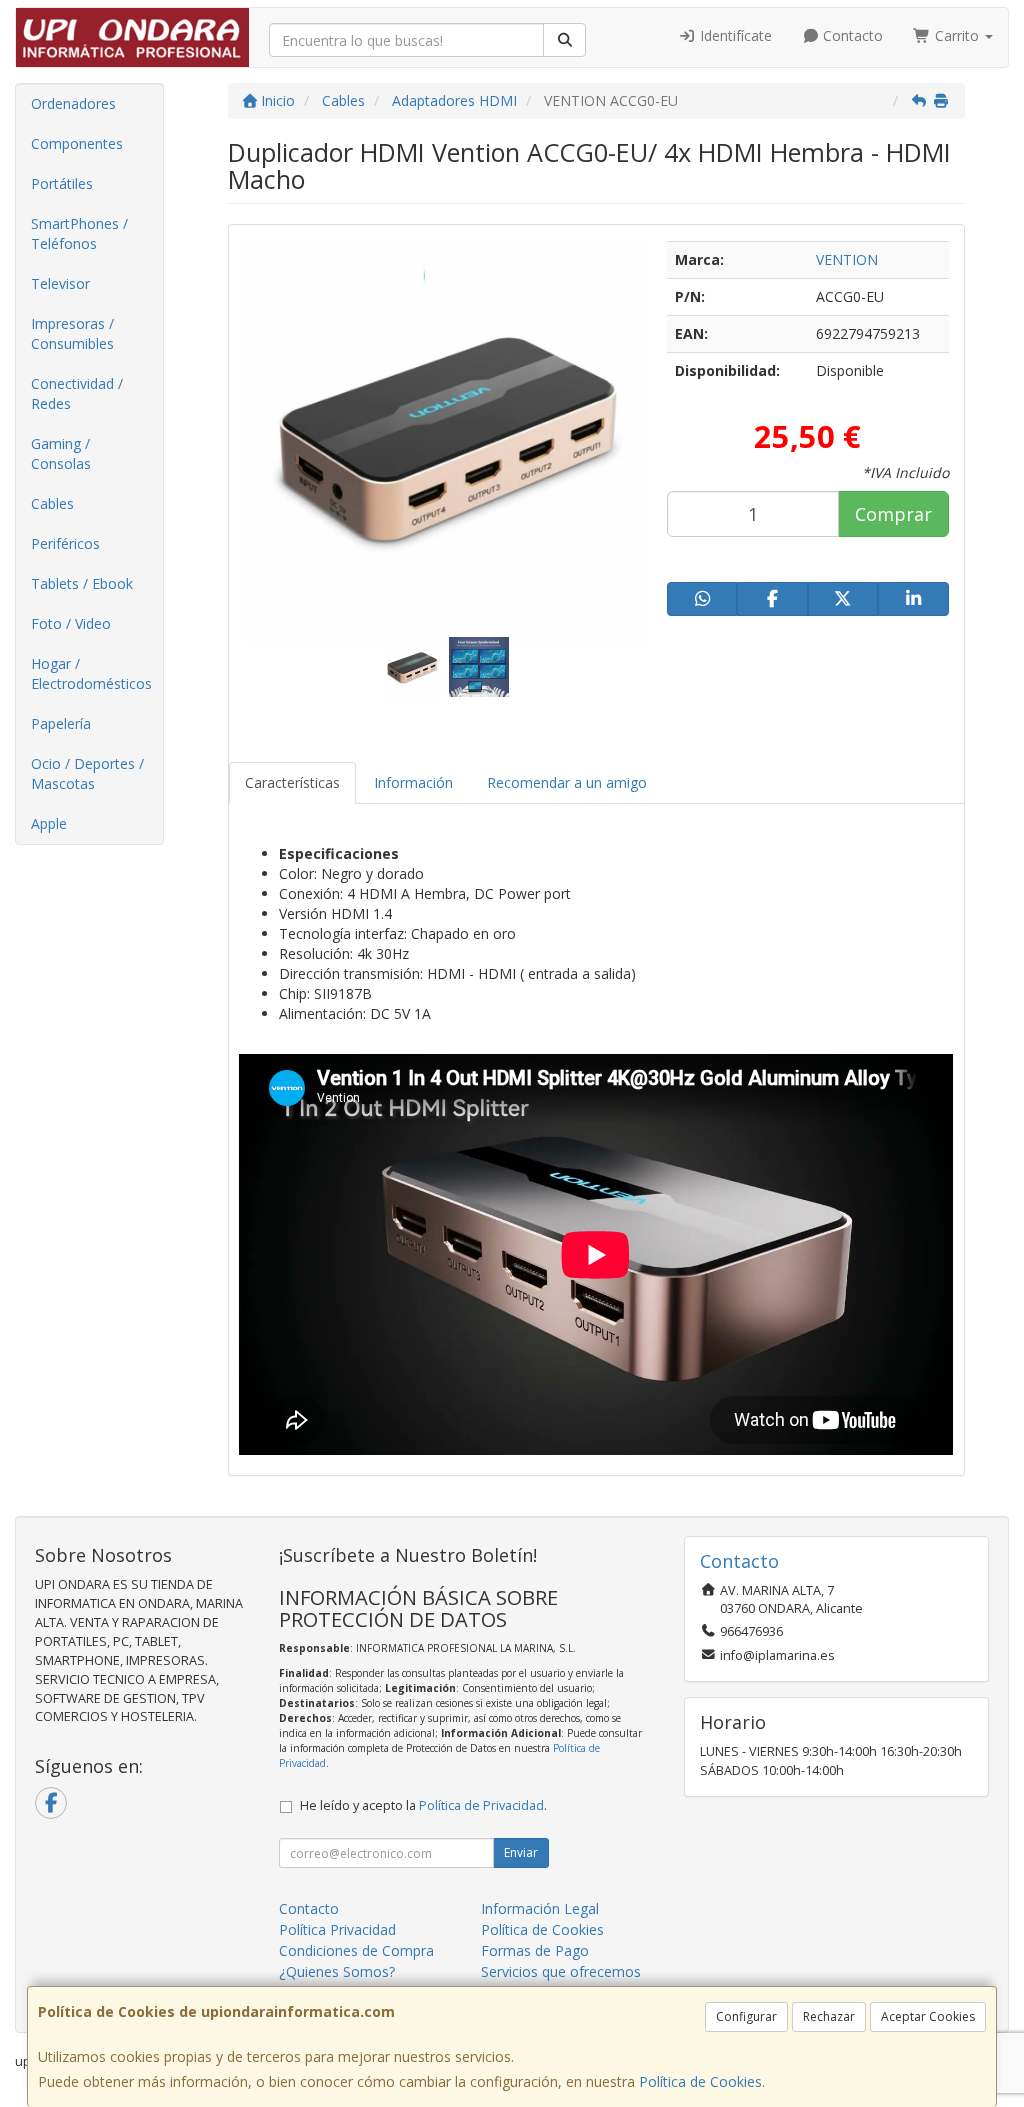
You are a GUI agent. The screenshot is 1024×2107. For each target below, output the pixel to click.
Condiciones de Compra (356, 1950)
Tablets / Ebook (82, 583)
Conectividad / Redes (77, 393)
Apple (49, 823)
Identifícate (734, 35)
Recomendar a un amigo (567, 782)
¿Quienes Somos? (337, 1971)
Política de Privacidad (481, 1805)
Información (413, 782)
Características (292, 782)
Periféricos (65, 543)
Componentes (77, 143)
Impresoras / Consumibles (72, 333)
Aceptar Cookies (928, 2016)
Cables (52, 503)
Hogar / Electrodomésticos (91, 673)
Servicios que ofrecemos (561, 1971)
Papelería (61, 723)
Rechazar (829, 2016)
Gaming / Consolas (61, 453)
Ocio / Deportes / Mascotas (87, 773)
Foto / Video (71, 623)
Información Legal (540, 1908)
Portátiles (62, 183)
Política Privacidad (337, 1929)
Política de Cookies (700, 2081)
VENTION (847, 259)
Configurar (746, 2016)
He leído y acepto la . (423, 1805)
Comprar (893, 514)
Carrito (957, 35)
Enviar (521, 1852)
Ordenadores (73, 103)
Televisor (60, 283)
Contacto (851, 35)
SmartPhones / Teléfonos (79, 233)
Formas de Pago (535, 1950)
